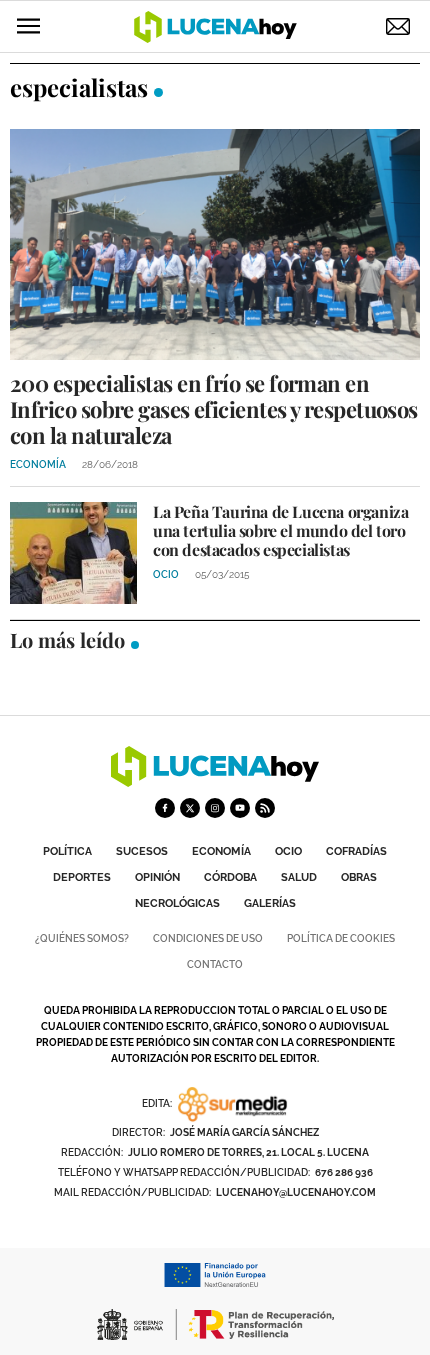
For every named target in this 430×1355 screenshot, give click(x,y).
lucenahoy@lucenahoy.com (296, 1192)
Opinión (157, 877)
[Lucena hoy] (215, 781)
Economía (221, 851)
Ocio (288, 851)
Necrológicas (177, 903)
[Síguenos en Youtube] (240, 808)
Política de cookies (341, 938)
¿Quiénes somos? (82, 938)
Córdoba (230, 877)
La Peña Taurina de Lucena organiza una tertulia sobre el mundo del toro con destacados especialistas (280, 530)
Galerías (270, 903)
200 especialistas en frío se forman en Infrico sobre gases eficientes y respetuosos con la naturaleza (214, 409)
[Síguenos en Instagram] (215, 808)
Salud (299, 877)
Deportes (82, 877)
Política (67, 851)
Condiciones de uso (208, 938)
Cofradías (356, 851)
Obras (359, 877)
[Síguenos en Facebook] (165, 808)
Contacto (215, 964)
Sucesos (142, 851)
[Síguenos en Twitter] (190, 808)
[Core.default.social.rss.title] (265, 808)
